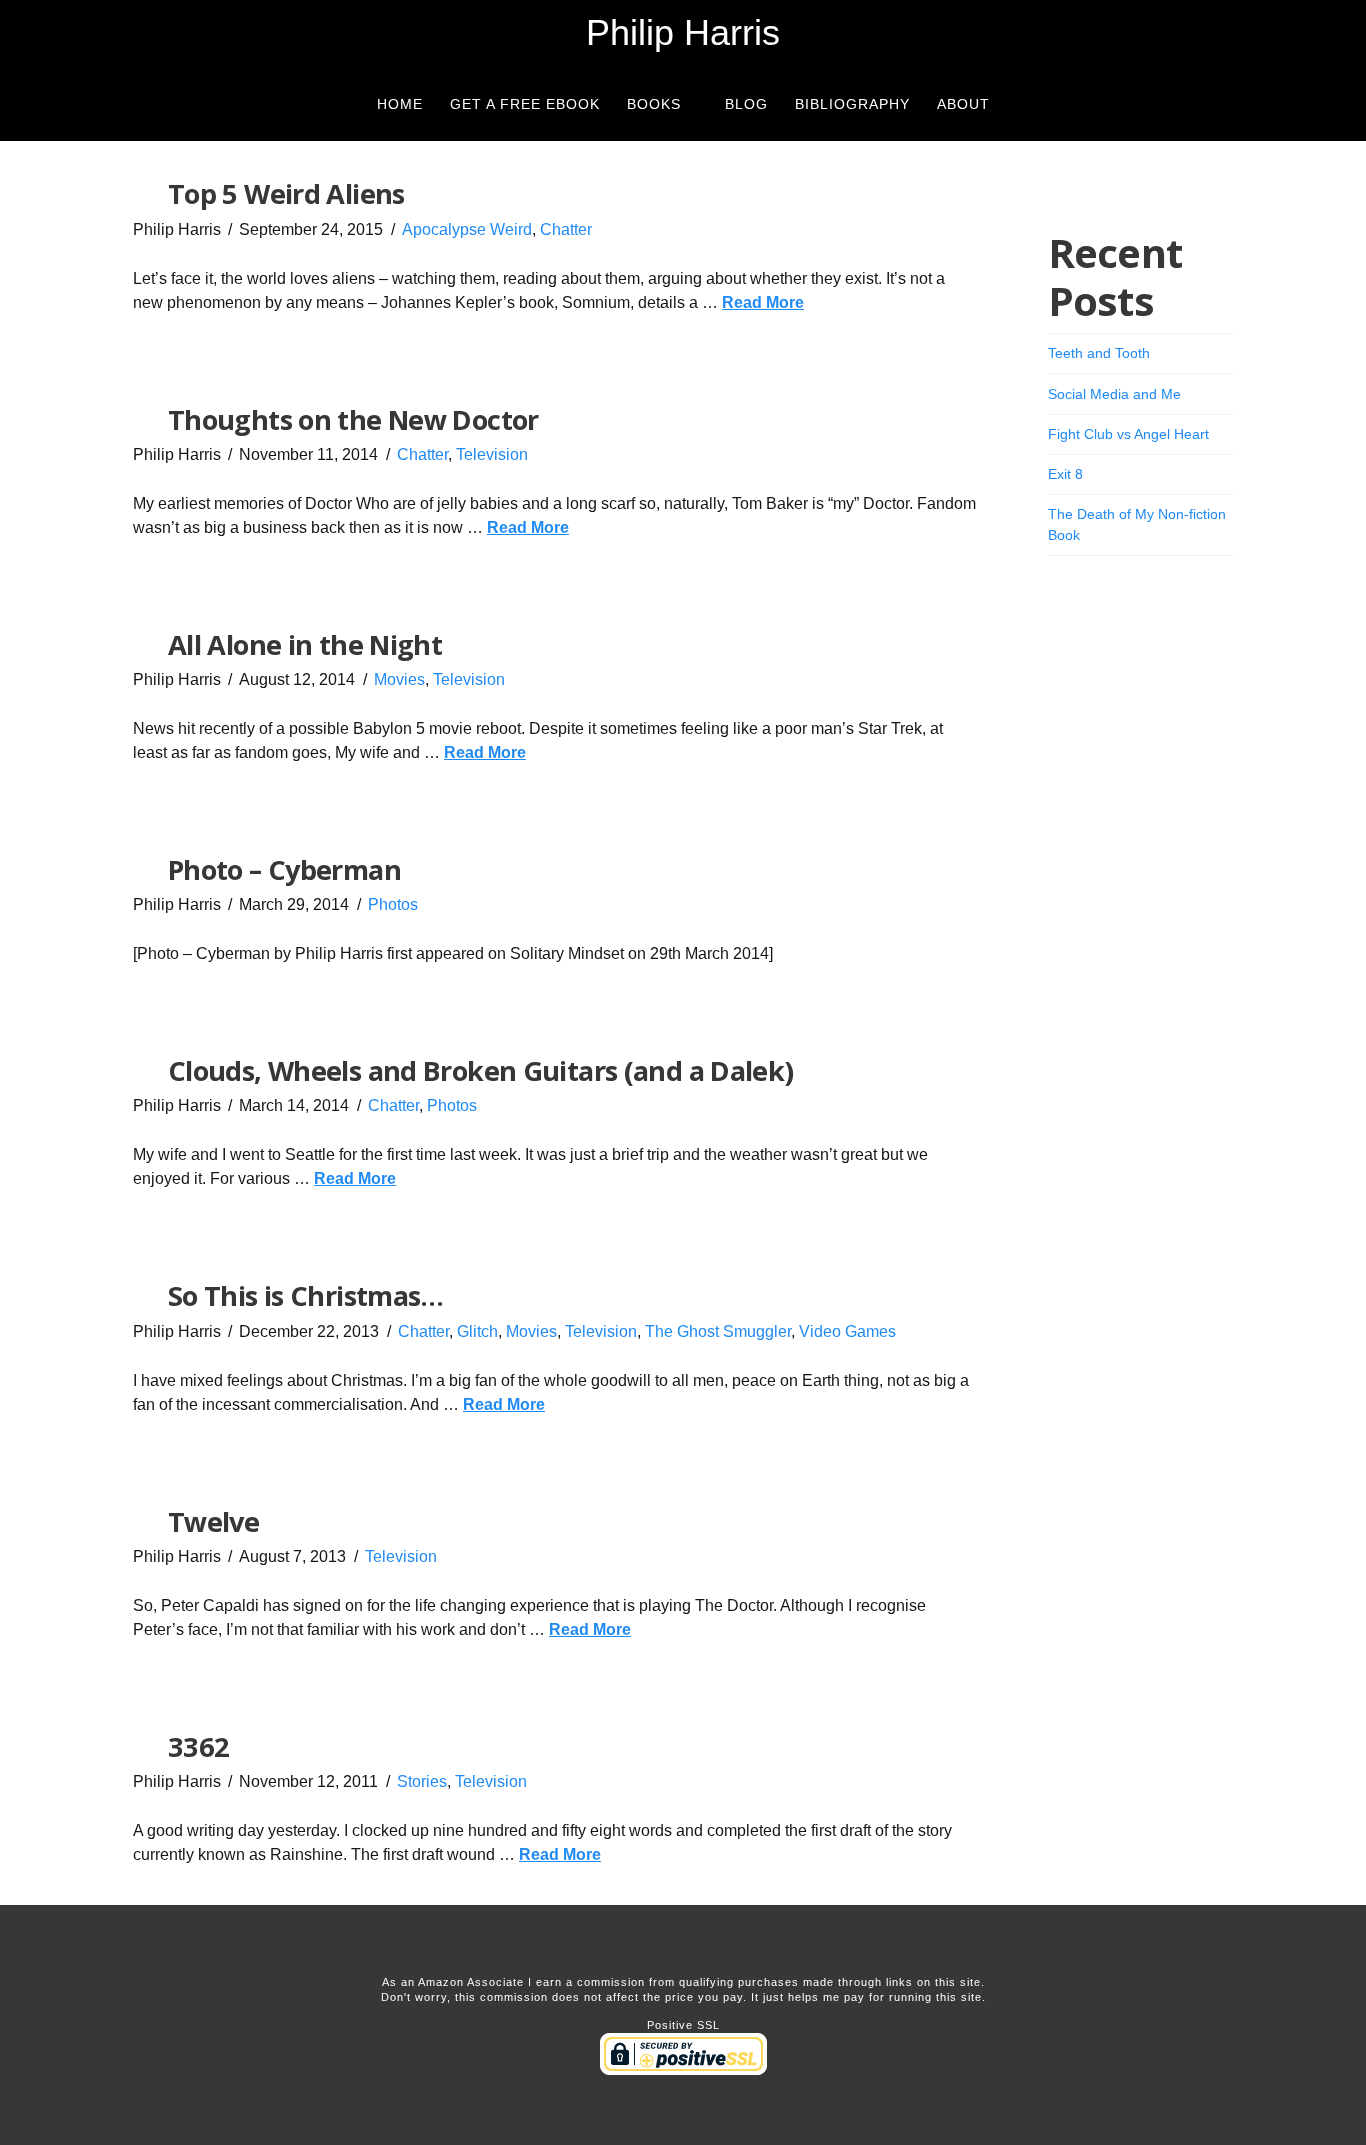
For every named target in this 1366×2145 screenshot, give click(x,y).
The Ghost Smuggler (718, 1331)
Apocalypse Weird (467, 229)
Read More (763, 302)
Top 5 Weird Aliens (286, 193)
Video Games (847, 1331)
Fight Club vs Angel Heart (1128, 434)
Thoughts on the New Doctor (353, 419)
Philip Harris (683, 33)
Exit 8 (1065, 474)
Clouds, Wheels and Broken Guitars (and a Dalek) (481, 1070)
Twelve (213, 1521)
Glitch (477, 1331)
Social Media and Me (1114, 394)
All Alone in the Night (305, 644)
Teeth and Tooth (1099, 353)
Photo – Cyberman (284, 869)
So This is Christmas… (306, 1295)
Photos (393, 904)
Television (492, 454)
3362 (199, 1746)
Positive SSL (683, 2025)
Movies (399, 679)
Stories (422, 1781)
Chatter (566, 229)
